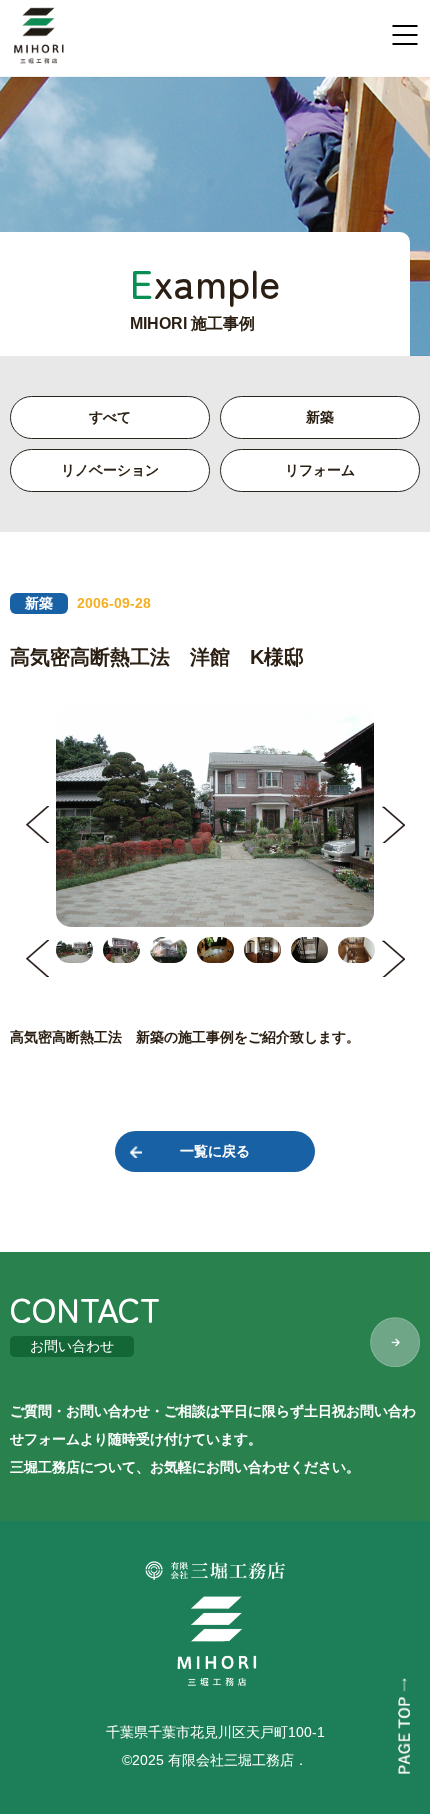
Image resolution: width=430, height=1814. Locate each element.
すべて (110, 417)
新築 (320, 417)
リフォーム (320, 470)
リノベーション (110, 470)
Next (393, 824)
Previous (37, 824)
